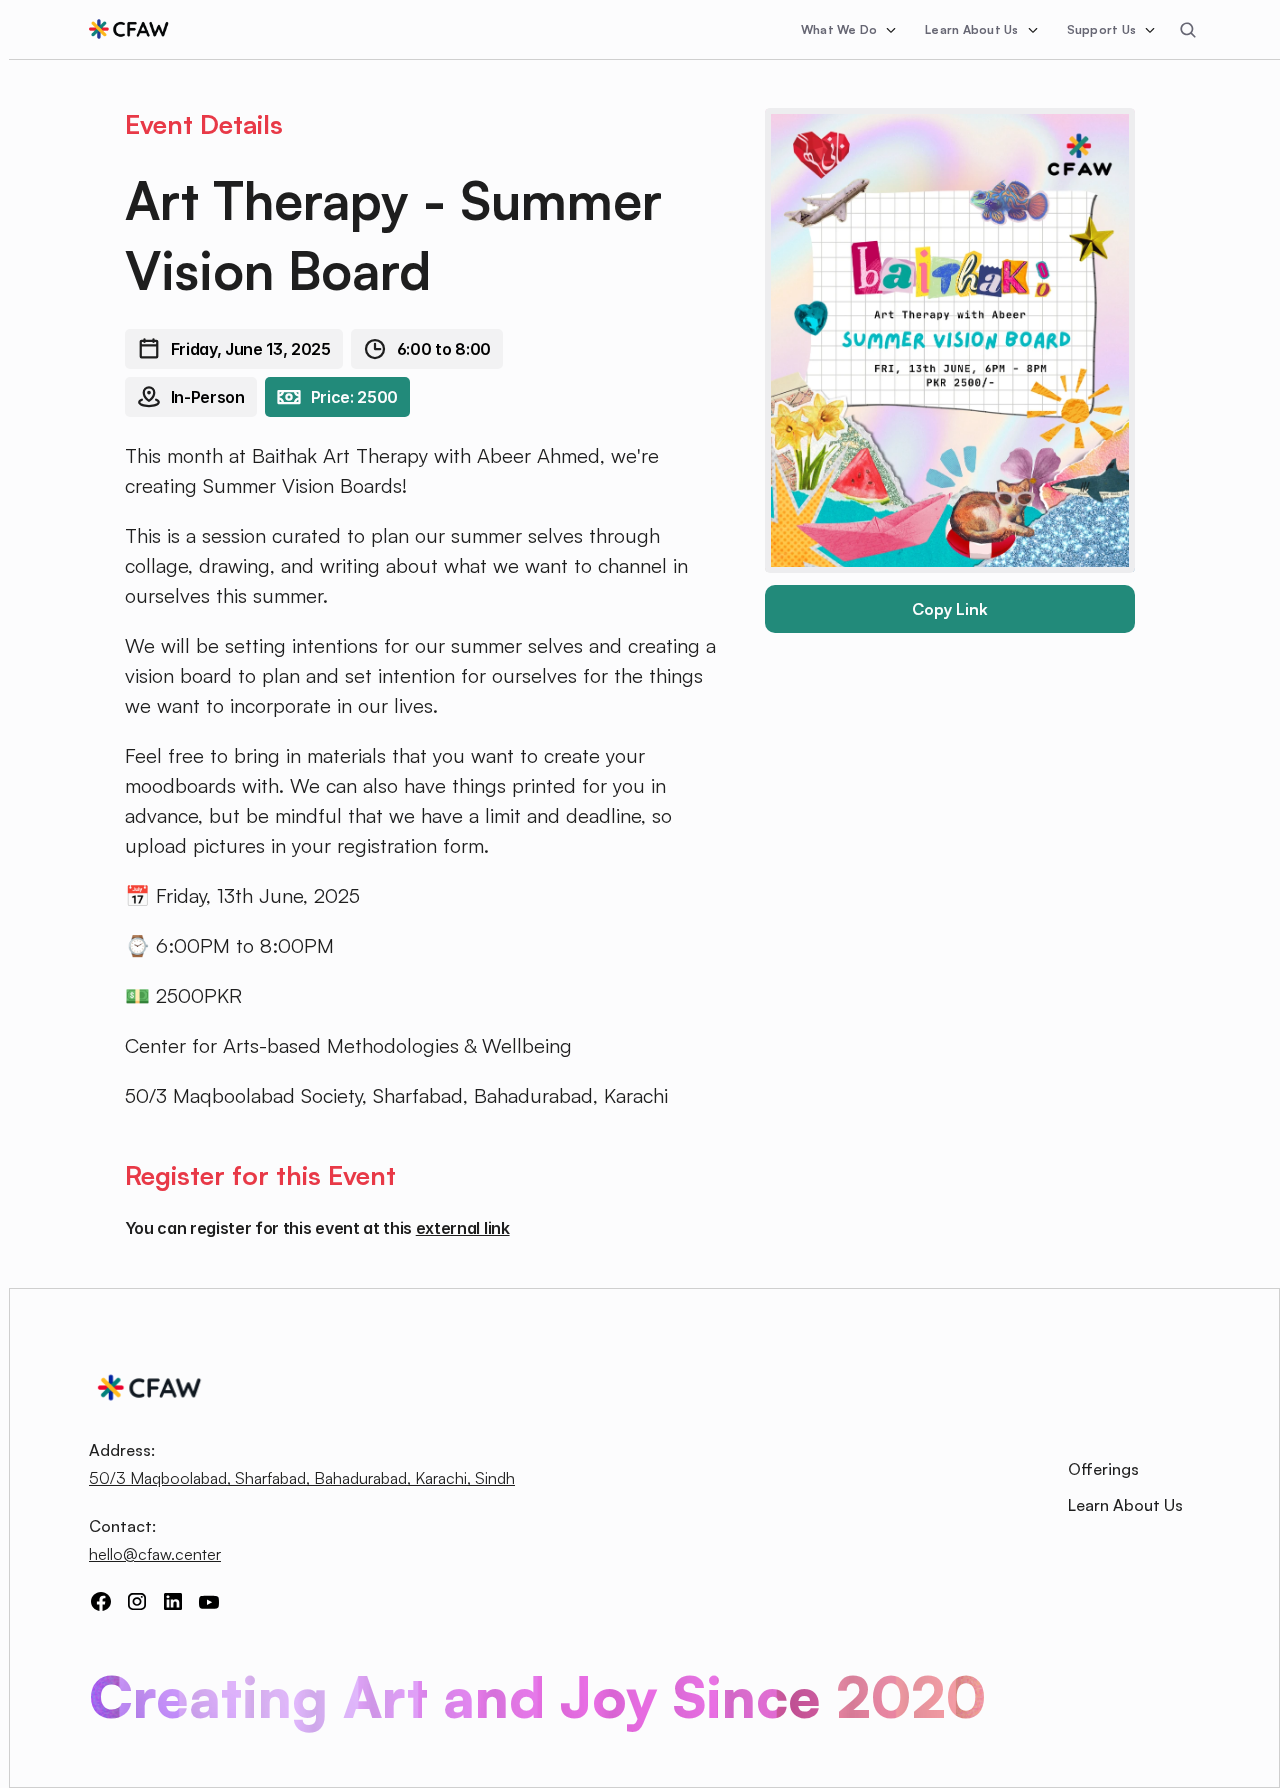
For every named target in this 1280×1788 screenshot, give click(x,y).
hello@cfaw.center (155, 1554)
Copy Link (950, 609)
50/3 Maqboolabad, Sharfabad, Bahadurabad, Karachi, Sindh (302, 1478)
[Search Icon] (1188, 30)
